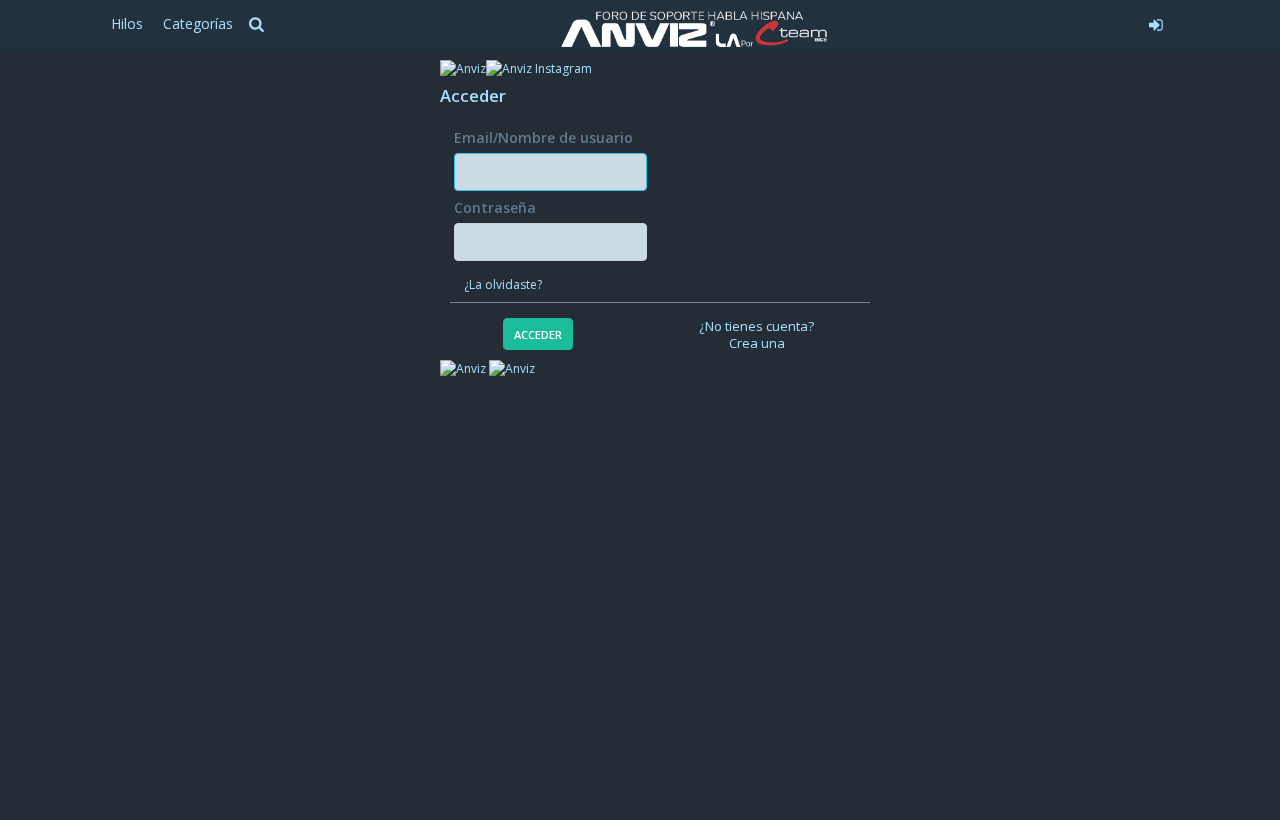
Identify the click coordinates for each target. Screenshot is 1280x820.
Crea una (757, 343)
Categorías (198, 23)
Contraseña (495, 207)
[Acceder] (1006, 22)
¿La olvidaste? (503, 284)
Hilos (127, 23)
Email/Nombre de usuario (543, 137)
